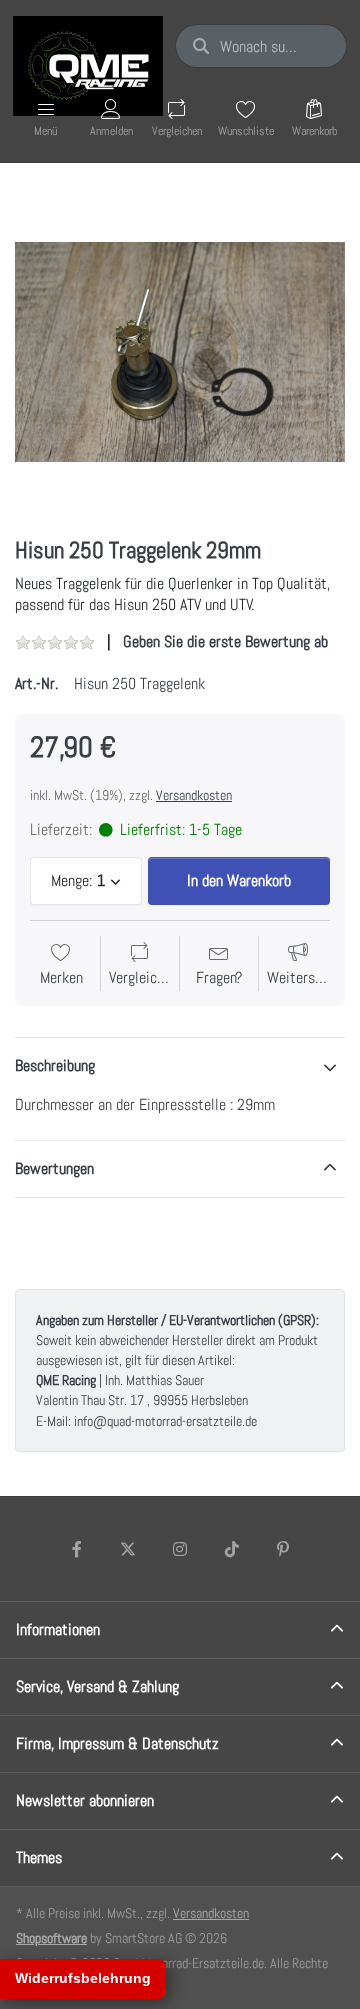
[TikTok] (232, 1549)
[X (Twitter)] (129, 1549)
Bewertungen (54, 1168)
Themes (39, 1857)
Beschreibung (55, 1065)
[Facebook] (77, 1549)
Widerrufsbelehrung (83, 1978)
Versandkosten (194, 795)
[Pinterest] (283, 1549)
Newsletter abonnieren (85, 1800)
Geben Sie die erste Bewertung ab (225, 641)
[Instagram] (180, 1549)
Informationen (58, 1629)
